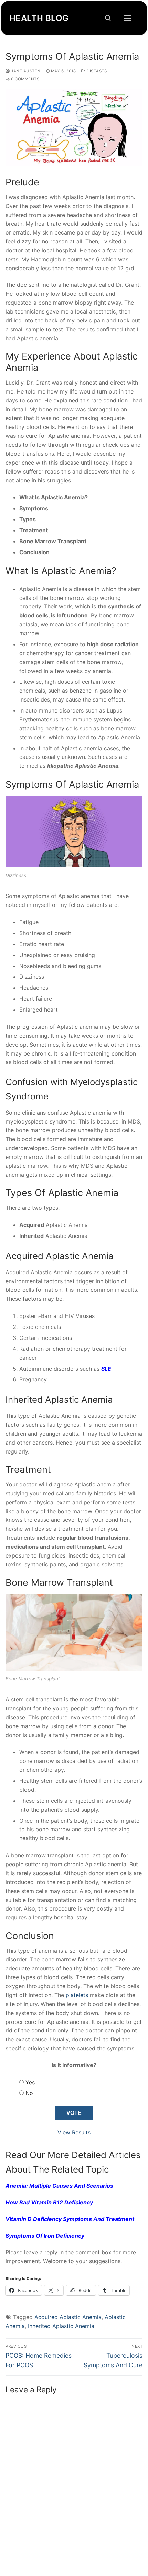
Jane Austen (25, 71)
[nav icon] (128, 18)
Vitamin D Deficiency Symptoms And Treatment (70, 2219)
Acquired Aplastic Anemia (68, 2317)
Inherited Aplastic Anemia (61, 2326)
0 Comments (25, 79)
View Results (74, 2132)
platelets (77, 1995)
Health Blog (39, 18)
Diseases (96, 71)
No (29, 2093)
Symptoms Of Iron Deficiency (45, 2236)
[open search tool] (108, 18)
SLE (106, 1369)
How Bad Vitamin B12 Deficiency (49, 2202)
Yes (30, 2082)
